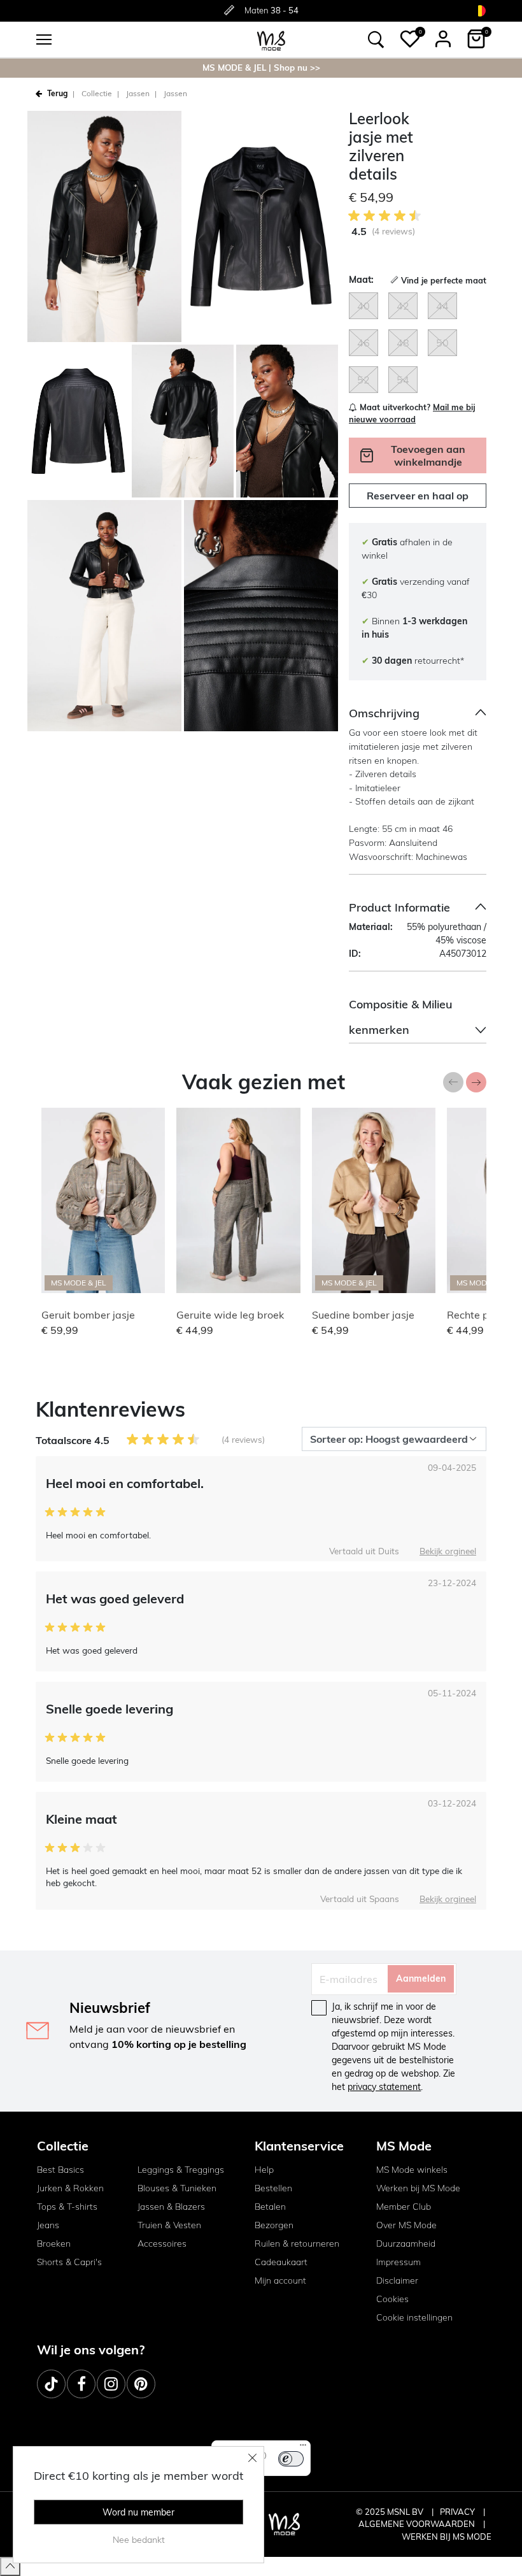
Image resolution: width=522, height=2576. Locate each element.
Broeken (54, 2243)
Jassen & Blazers (171, 2207)
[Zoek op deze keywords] (376, 39)
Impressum (399, 2262)
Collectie (97, 93)
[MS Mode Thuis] (271, 40)
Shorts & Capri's (69, 2262)
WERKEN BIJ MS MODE (447, 2537)
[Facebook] (81, 2384)
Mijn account (280, 2280)
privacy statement (384, 2087)
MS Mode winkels (412, 2170)
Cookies (392, 2299)
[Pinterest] (141, 2384)
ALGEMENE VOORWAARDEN (418, 2524)
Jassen (138, 93)
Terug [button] (57, 93)
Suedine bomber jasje (363, 1315)
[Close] (253, 2458)
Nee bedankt (139, 2540)
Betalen (270, 2207)
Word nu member (138, 2512)
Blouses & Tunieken (177, 2188)
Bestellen (273, 2188)
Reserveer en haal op (418, 496)
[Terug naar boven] (10, 2566)
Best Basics (60, 2170)
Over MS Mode (406, 2225)
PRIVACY (458, 2512)
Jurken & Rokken (70, 2188)
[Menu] (303, 2448)
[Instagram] (111, 2384)
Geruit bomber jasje (88, 1315)
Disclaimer (397, 2280)
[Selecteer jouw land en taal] (480, 11)
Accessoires (162, 2243)
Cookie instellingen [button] (414, 2317)
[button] (410, 39)
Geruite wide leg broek (230, 1315)
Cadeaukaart (281, 2262)
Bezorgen (274, 2225)
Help (264, 2170)
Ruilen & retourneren (297, 2243)
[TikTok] (51, 2384)
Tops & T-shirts (67, 2207)
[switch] (291, 2459)
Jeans (48, 2225)
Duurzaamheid (406, 2243)
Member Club (404, 2207)
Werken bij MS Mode (418, 2188)
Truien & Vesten (169, 2225)
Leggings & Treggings (181, 2170)
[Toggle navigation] (44, 39)
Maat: (361, 280)
